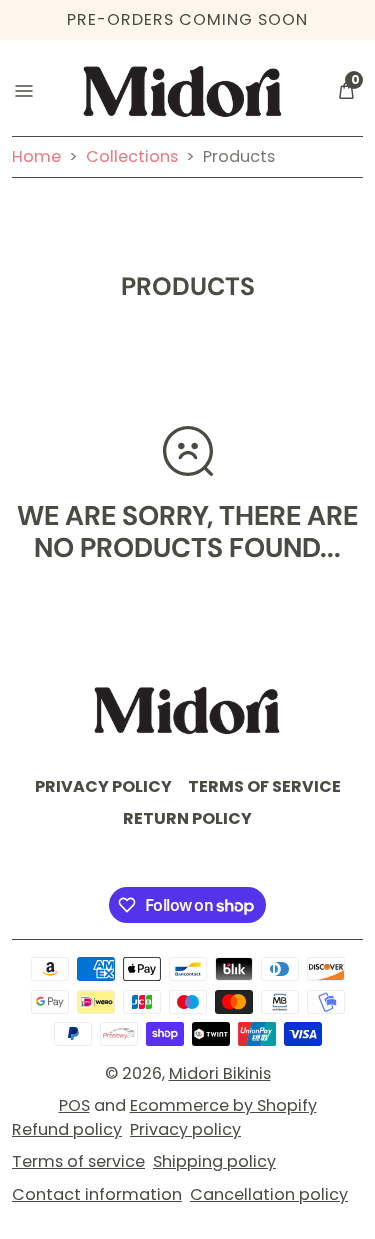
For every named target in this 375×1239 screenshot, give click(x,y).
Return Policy (187, 818)
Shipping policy (214, 1161)
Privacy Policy (103, 786)
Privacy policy (185, 1129)
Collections (132, 156)
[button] (346, 91)
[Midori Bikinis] (188, 710)
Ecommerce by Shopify (223, 1105)
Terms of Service (264, 786)
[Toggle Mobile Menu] (24, 91)
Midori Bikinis (220, 1073)
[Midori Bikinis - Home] (183, 91)
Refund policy (67, 1129)
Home (38, 156)
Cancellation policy (269, 1194)
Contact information (97, 1194)
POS (74, 1105)
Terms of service (78, 1161)
